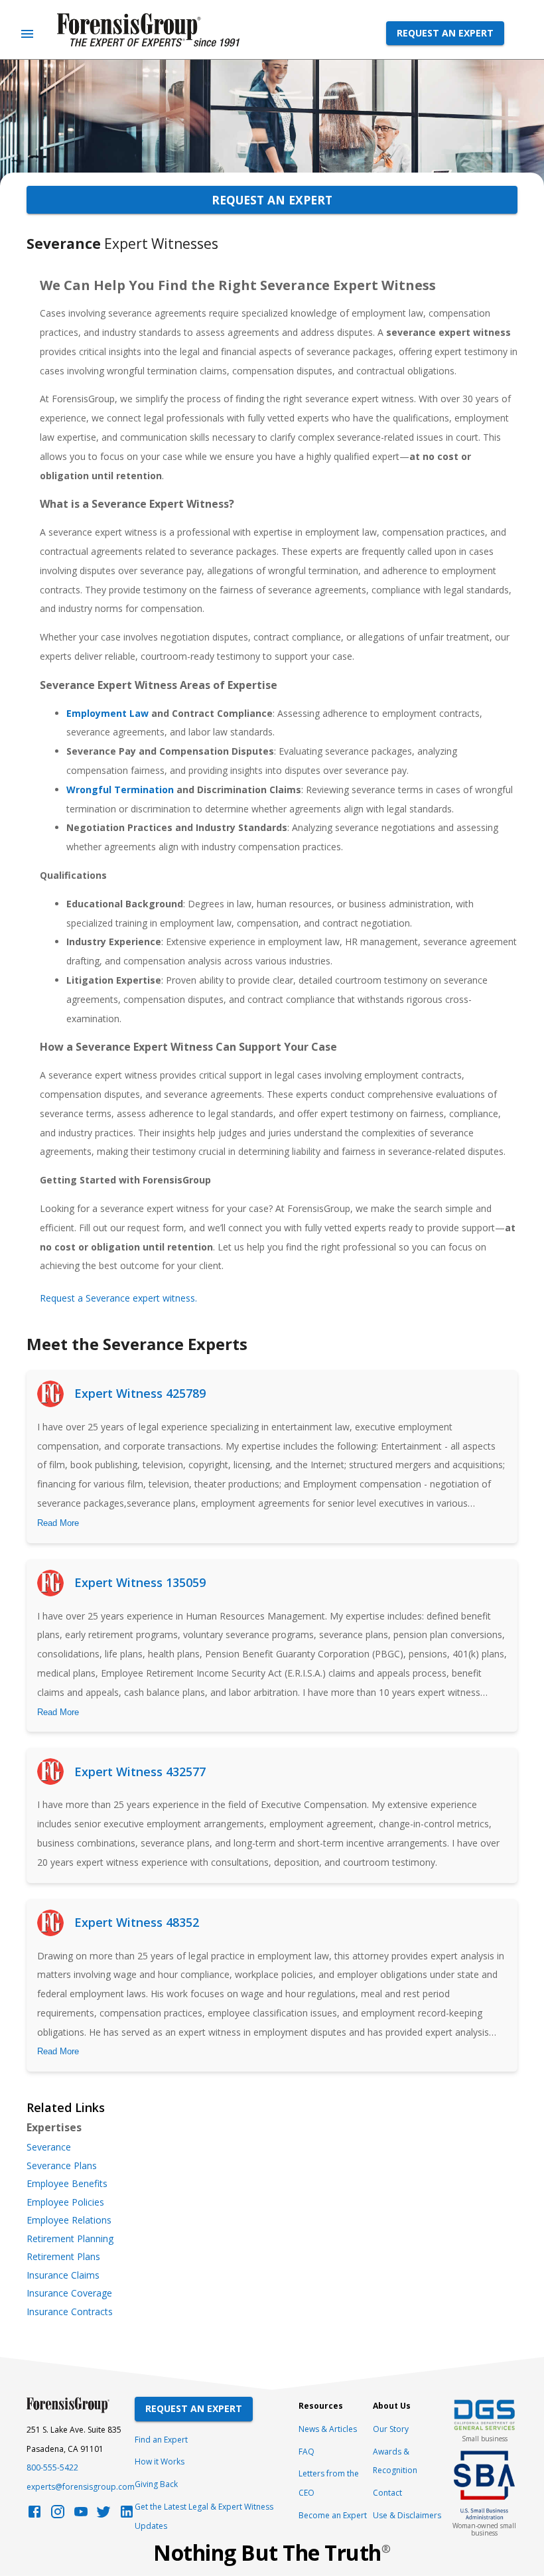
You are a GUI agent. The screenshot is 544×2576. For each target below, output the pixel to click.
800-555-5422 (52, 2467)
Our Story (391, 2429)
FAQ (306, 2452)
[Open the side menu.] (27, 34)
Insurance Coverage (69, 2293)
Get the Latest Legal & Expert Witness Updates (204, 2516)
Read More (58, 1523)
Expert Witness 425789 (140, 1393)
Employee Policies (65, 2202)
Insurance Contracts (70, 2312)
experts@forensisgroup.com (81, 2487)
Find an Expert (161, 2440)
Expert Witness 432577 (140, 1772)
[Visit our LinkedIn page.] (127, 2515)
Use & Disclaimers (407, 2515)
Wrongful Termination (120, 790)
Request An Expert (194, 2408)
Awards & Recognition (395, 2461)
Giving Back (156, 2484)
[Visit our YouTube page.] (81, 2515)
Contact (387, 2493)
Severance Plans (62, 2166)
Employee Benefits (67, 2184)
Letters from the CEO (329, 2483)
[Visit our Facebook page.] (34, 2515)
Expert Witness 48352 (137, 1922)
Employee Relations (69, 2220)
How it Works (160, 2462)
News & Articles (328, 2429)
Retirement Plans (63, 2257)
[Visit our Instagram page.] (58, 2515)
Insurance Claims (63, 2275)
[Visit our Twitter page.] (103, 2515)
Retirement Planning (70, 2239)
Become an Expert (333, 2515)
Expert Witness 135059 (140, 1582)
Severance (49, 2147)
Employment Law (107, 713)
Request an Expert (445, 33)
